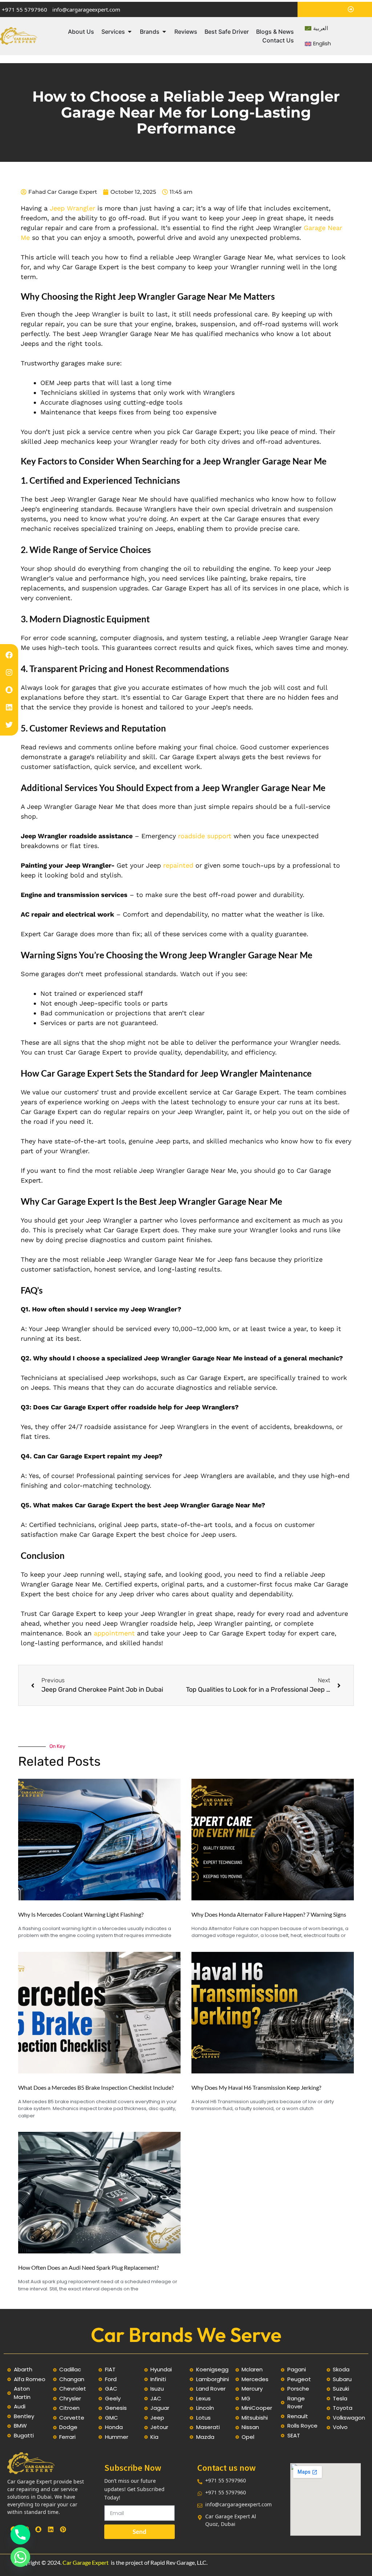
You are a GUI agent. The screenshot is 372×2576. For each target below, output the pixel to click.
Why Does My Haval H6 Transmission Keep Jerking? (256, 2087)
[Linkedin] (9, 707)
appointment (114, 1633)
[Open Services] (130, 32)
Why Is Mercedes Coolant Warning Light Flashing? (81, 1914)
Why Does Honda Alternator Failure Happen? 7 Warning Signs (269, 1914)
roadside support (204, 836)
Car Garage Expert (86, 2562)
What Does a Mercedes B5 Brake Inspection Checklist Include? (96, 2087)
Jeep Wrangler (72, 208)
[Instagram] (9, 672)
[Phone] (20, 2535)
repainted (178, 865)
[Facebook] (9, 655)
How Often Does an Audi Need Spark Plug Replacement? (88, 2267)
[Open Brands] (164, 32)
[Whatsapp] (20, 2557)
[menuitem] (316, 28)
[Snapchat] (9, 690)
